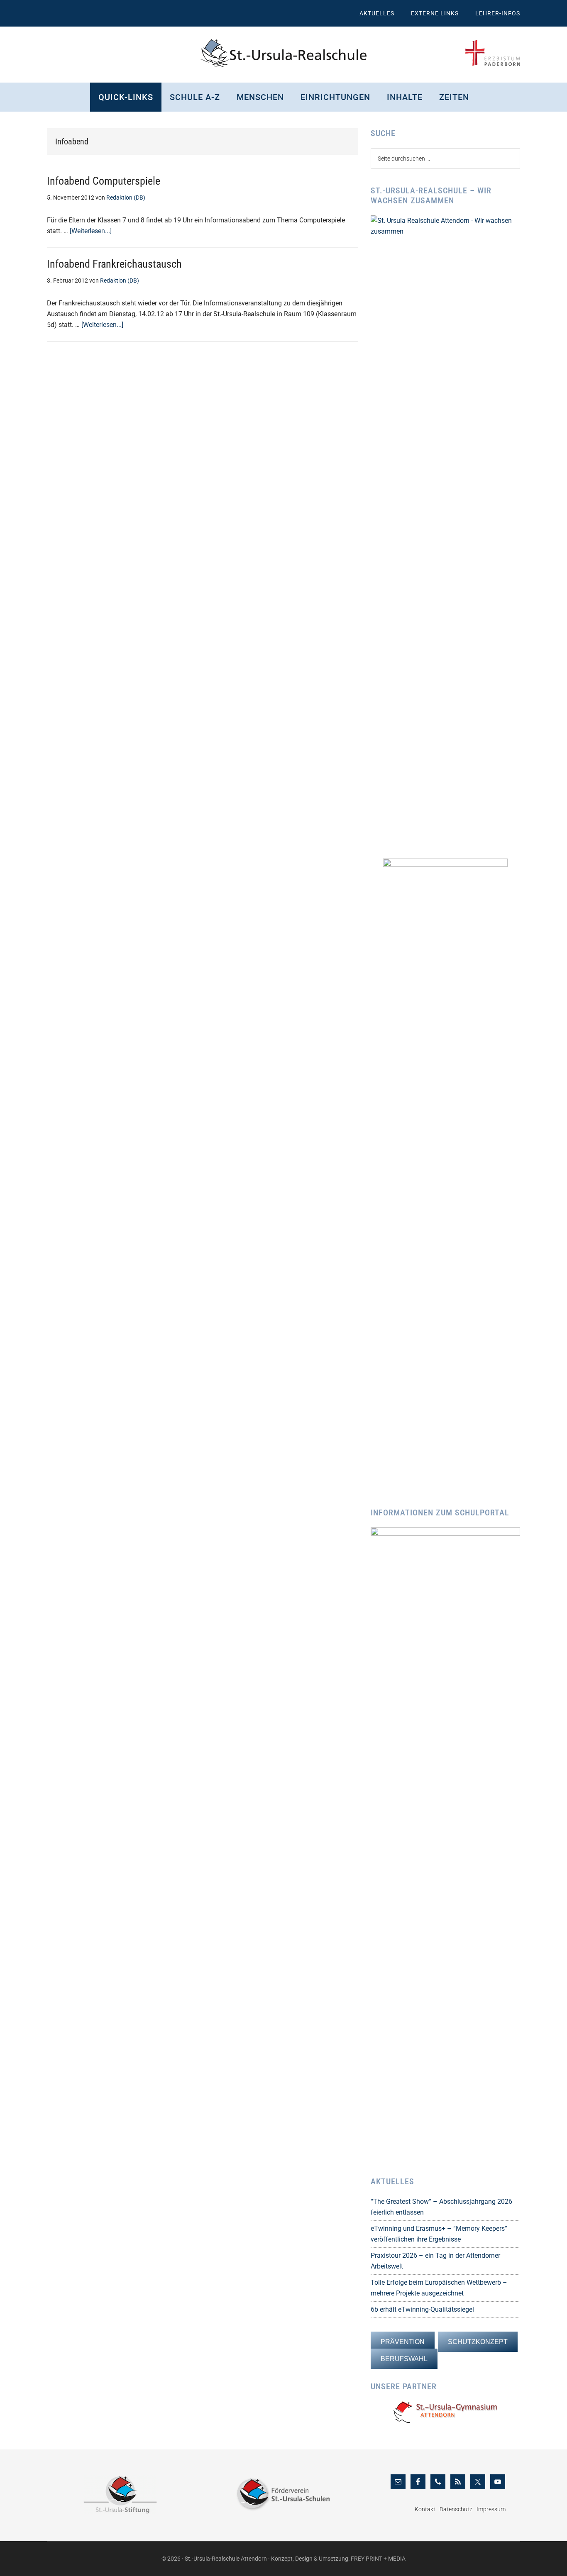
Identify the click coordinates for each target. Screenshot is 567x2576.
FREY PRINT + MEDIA (378, 2559)
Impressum (491, 2509)
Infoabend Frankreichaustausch (114, 264)
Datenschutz (456, 2509)
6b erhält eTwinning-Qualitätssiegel (422, 2309)
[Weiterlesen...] (91, 231)
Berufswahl (404, 2359)
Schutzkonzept (478, 2342)
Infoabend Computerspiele (104, 181)
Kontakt (425, 2509)
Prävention (403, 2342)
